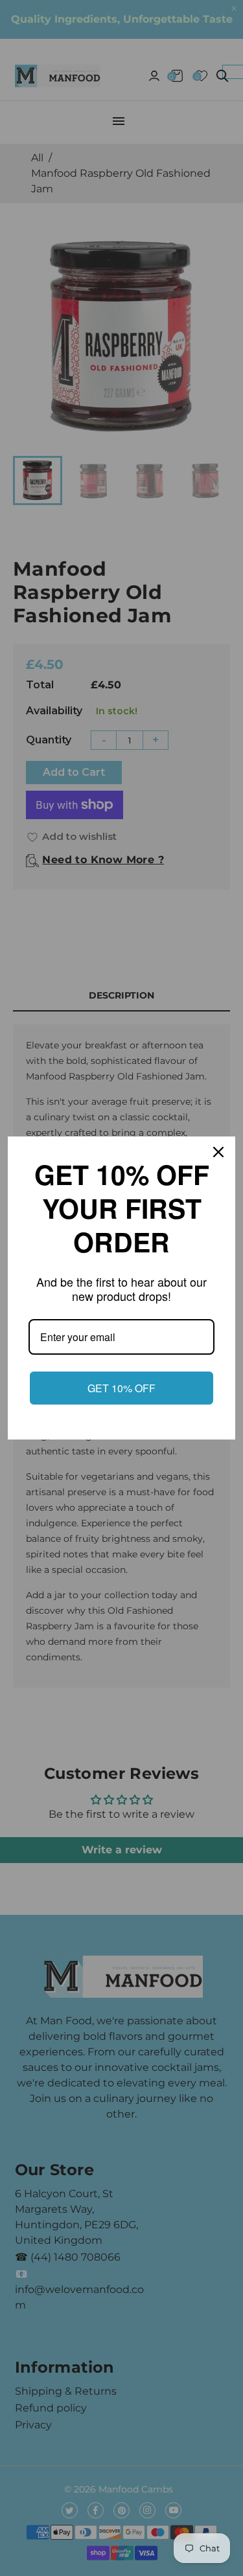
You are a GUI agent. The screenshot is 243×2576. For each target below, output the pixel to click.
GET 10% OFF (121, 1388)
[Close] (220, 1152)
